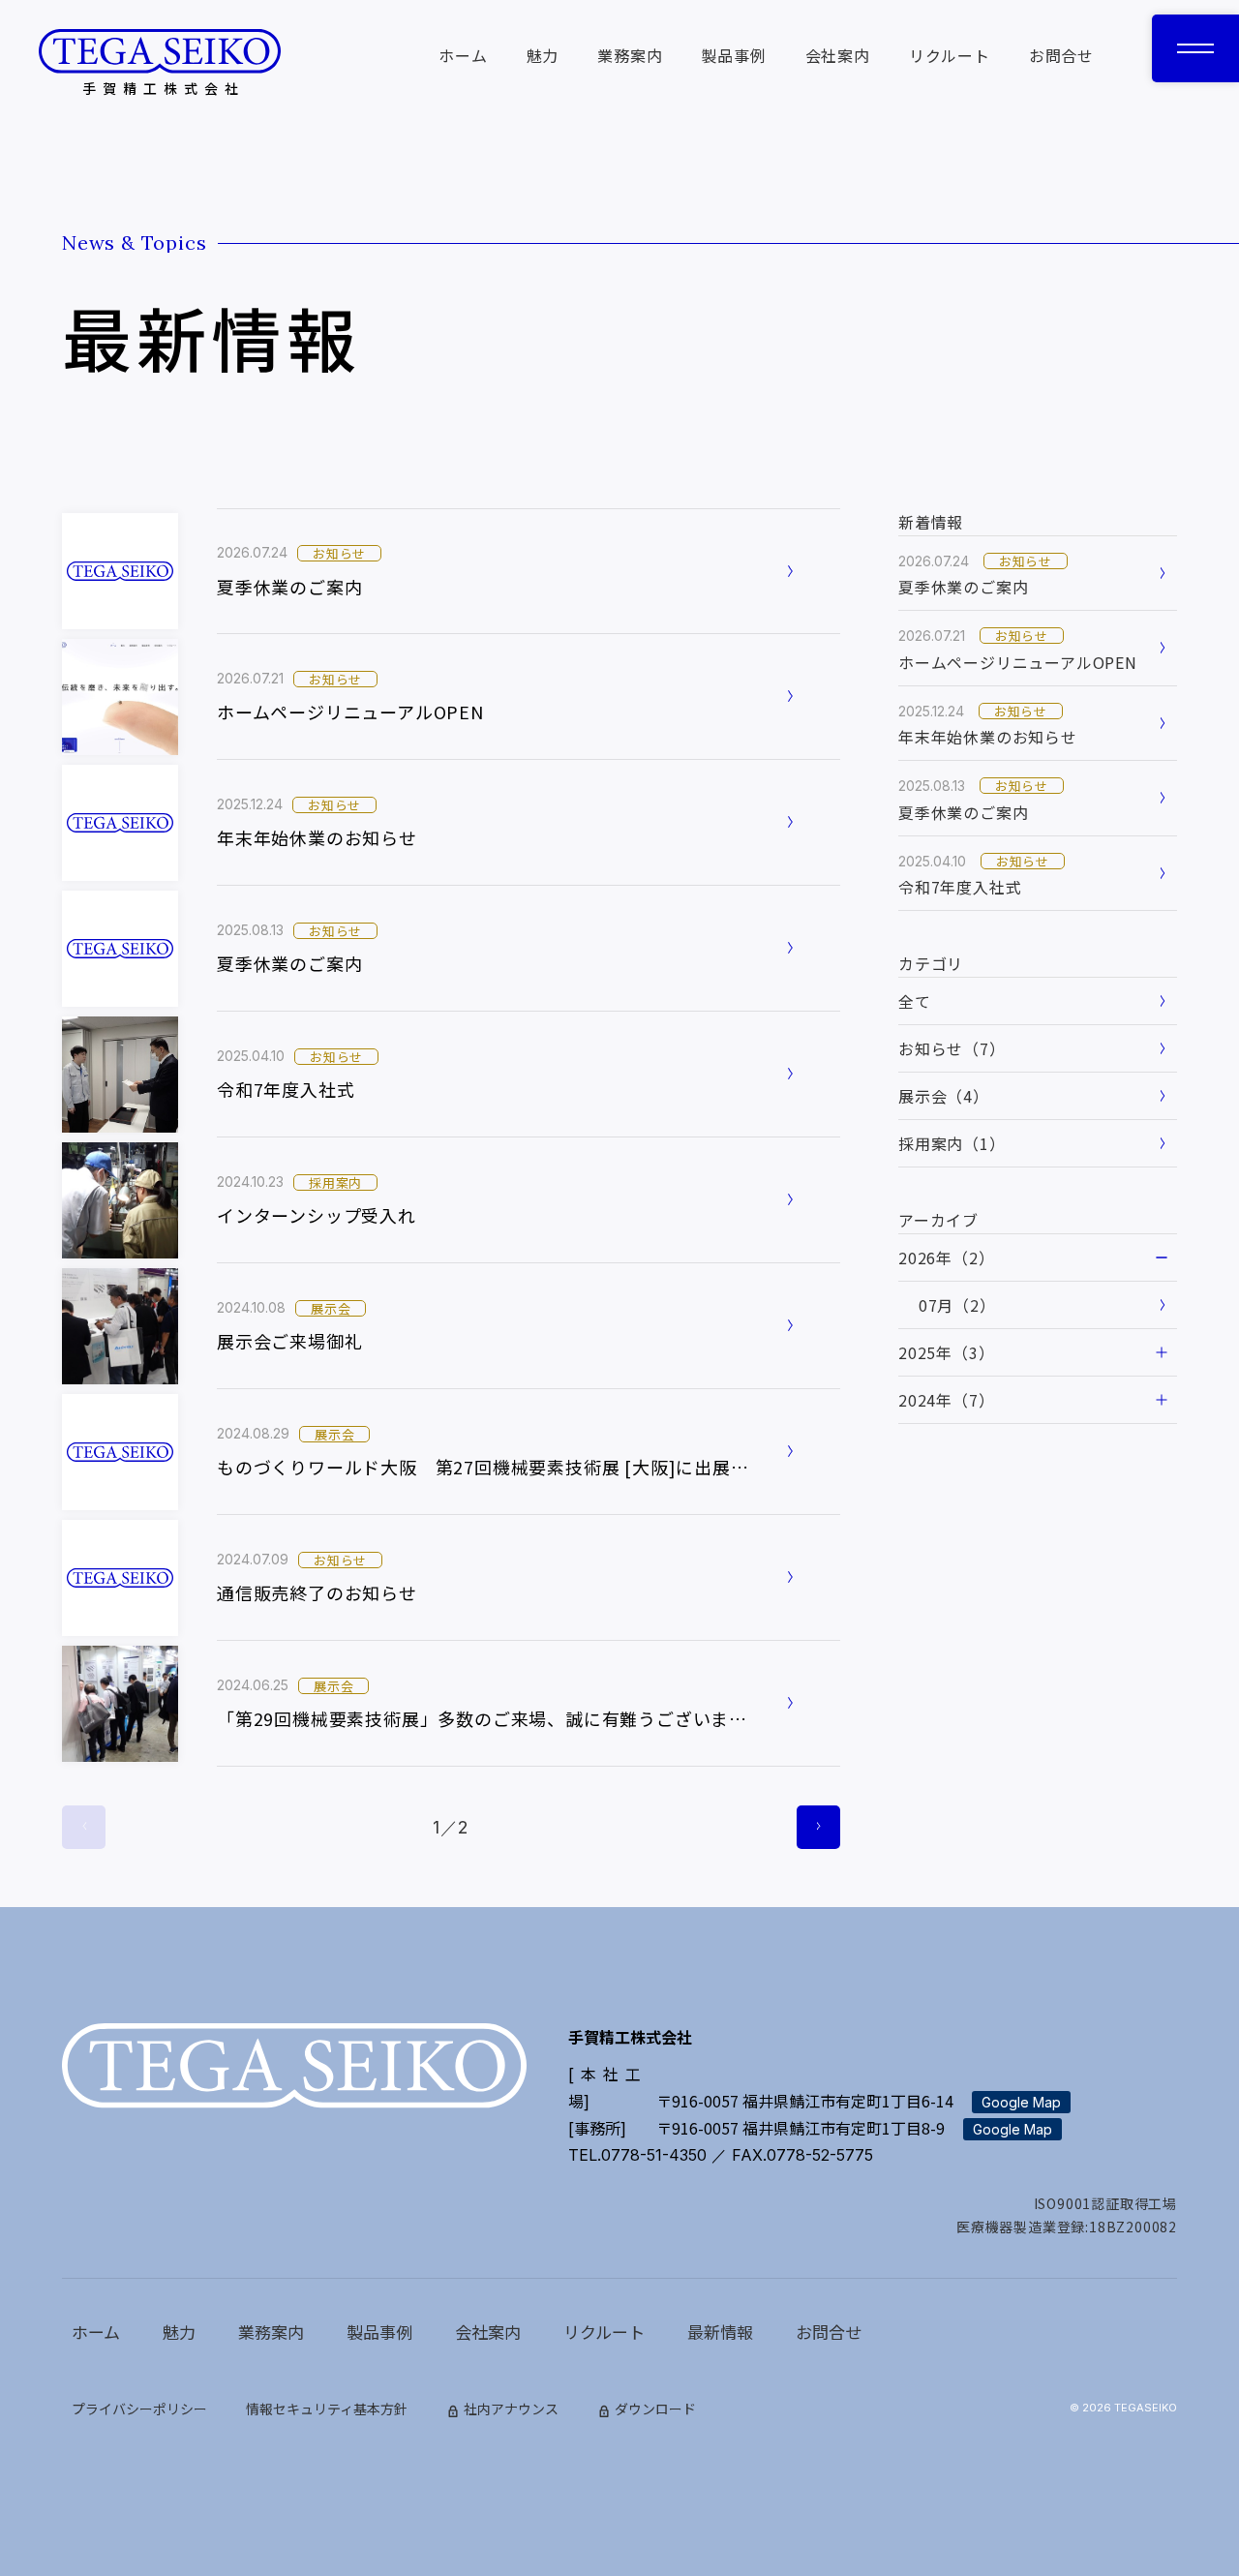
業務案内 (630, 55)
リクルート (950, 55)
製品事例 (733, 55)
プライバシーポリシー (139, 2409)
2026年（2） (946, 1258)
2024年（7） (946, 1400)
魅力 (543, 55)
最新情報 (720, 2332)
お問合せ (1061, 55)
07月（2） (957, 1305)
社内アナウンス (511, 2409)
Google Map (1021, 2102)
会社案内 (838, 55)
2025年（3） (946, 1352)
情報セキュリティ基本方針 (327, 2409)
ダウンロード (655, 2409)
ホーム (463, 55)
